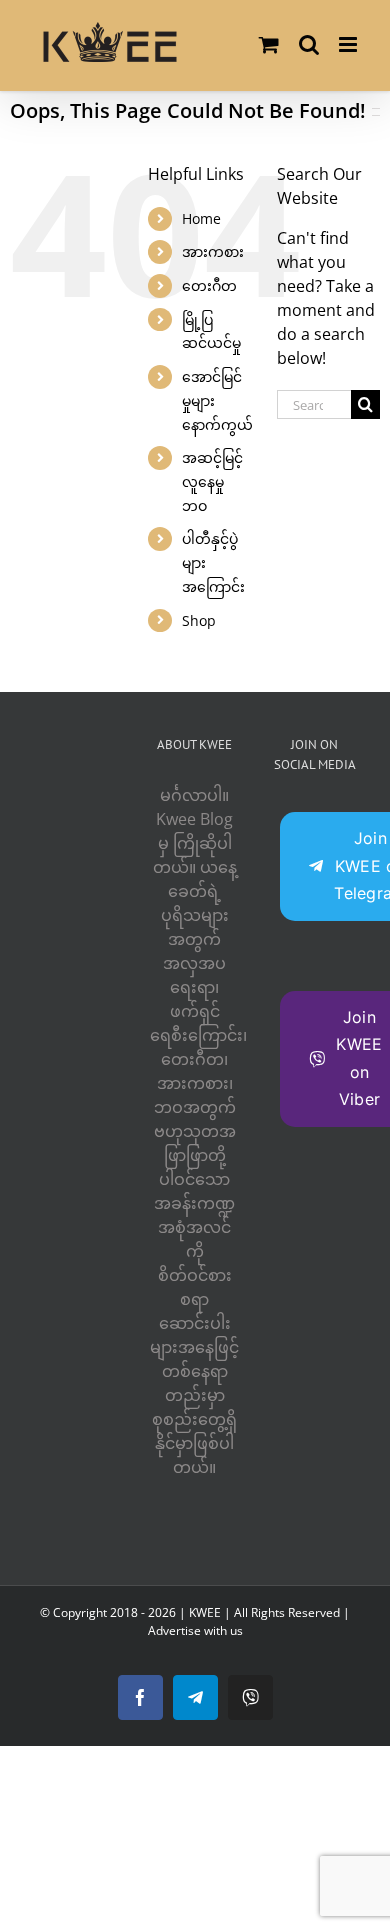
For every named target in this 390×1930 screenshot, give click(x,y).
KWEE (205, 1612)
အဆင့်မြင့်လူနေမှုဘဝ (212, 481)
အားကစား (213, 251)
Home (201, 218)
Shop (199, 620)
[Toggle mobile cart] (269, 44)
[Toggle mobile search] (309, 44)
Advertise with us (195, 1630)
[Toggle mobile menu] (349, 44)
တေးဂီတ (209, 285)
